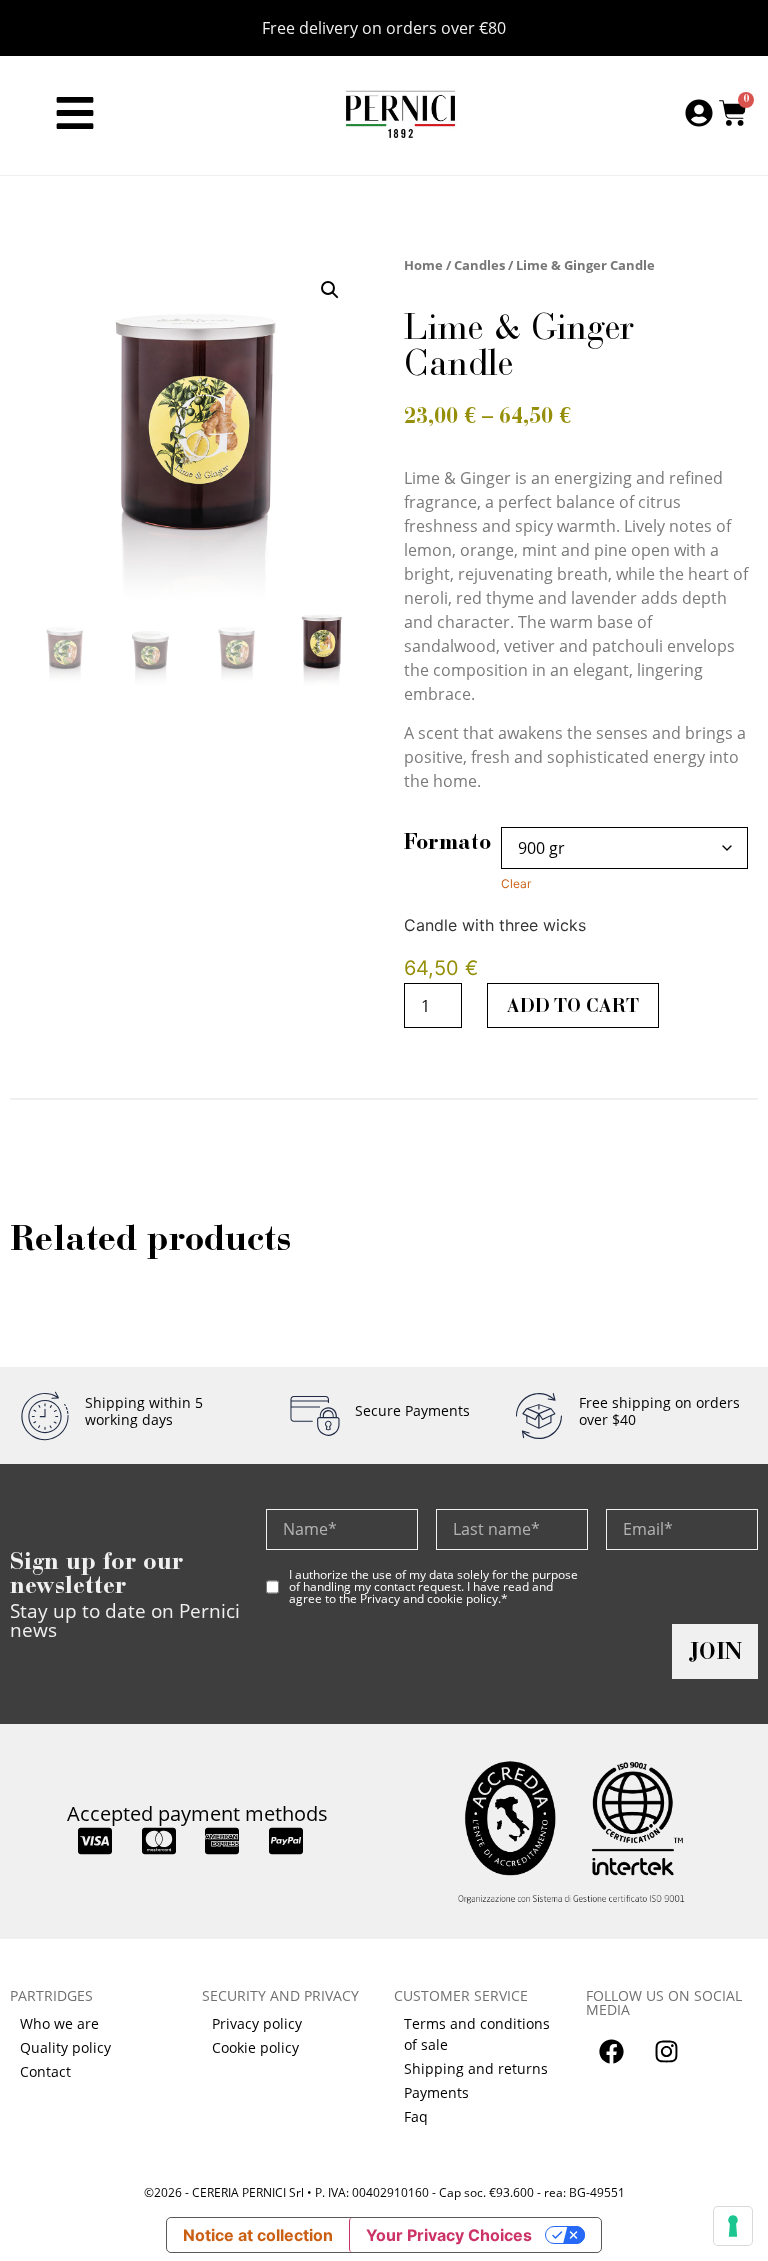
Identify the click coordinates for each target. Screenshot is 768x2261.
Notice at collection (258, 2235)
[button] (330, 290)
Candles (479, 265)
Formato (447, 842)
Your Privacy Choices (449, 2235)
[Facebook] (611, 2052)
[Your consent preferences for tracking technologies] (733, 2226)
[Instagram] (666, 2052)
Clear (516, 883)
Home (423, 265)
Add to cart (573, 1005)
